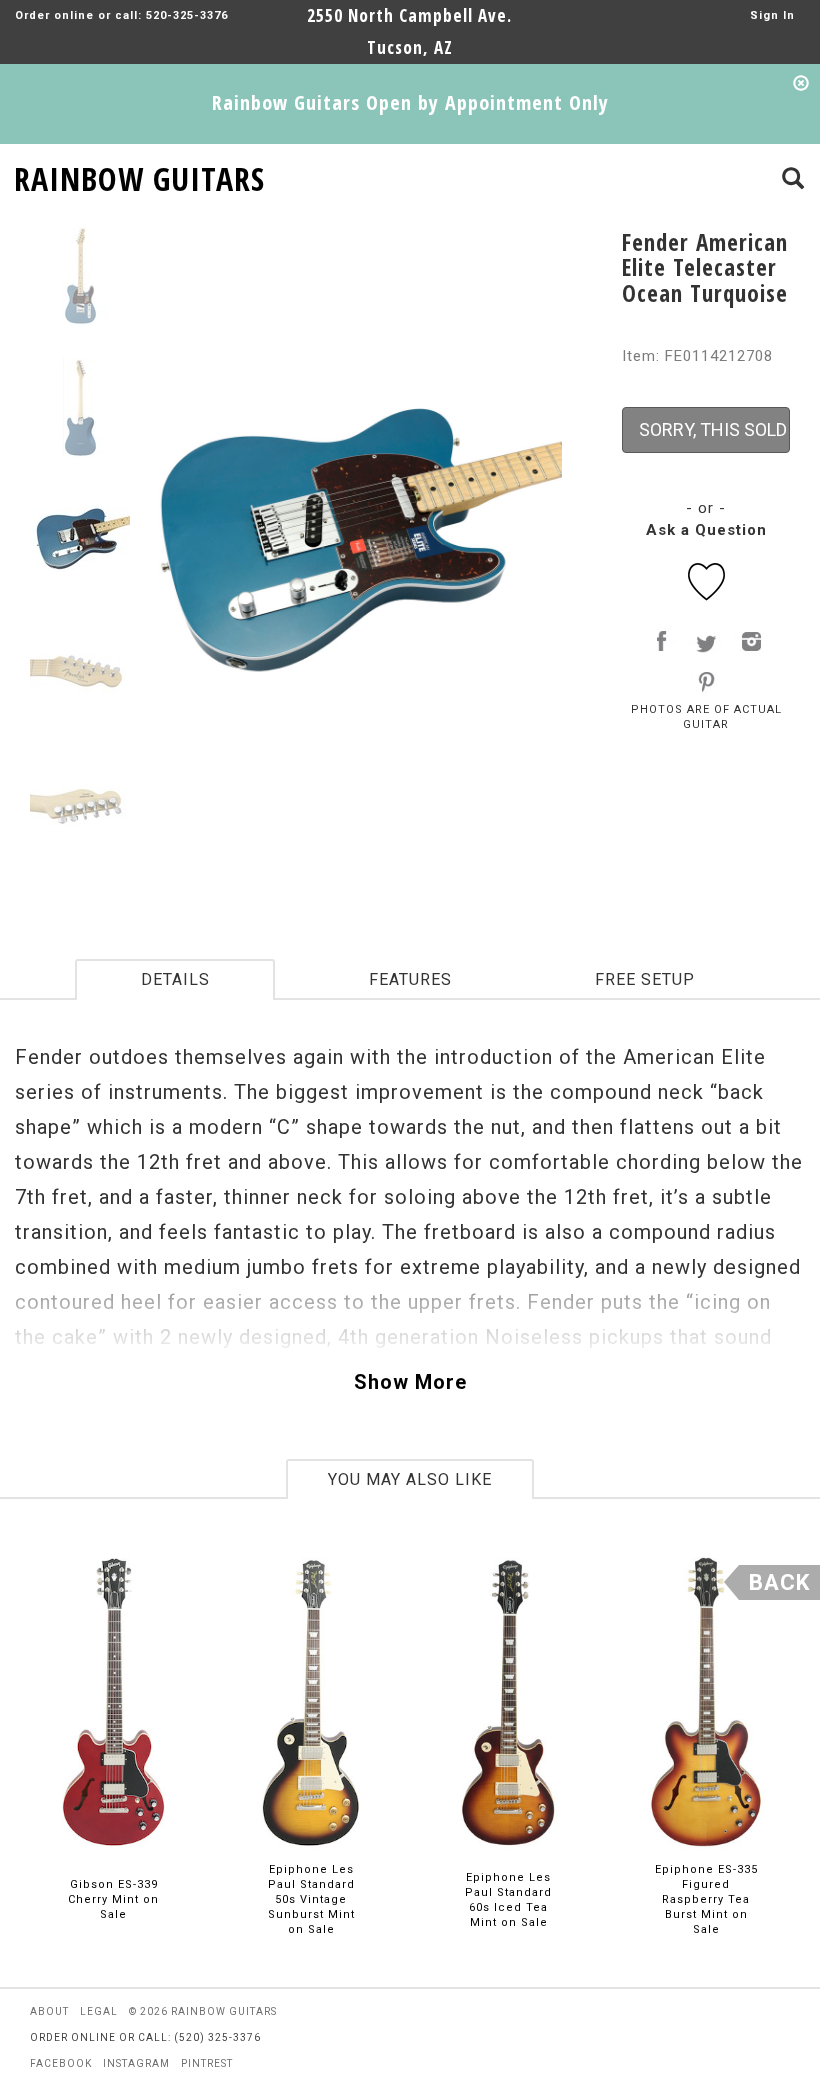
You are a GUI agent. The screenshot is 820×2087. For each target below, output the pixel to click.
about (49, 2011)
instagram (136, 2063)
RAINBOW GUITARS (139, 175)
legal (99, 2011)
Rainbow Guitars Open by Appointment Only (410, 102)
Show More (410, 1382)
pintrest (207, 2063)
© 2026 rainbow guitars (203, 2011)
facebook (61, 2063)
